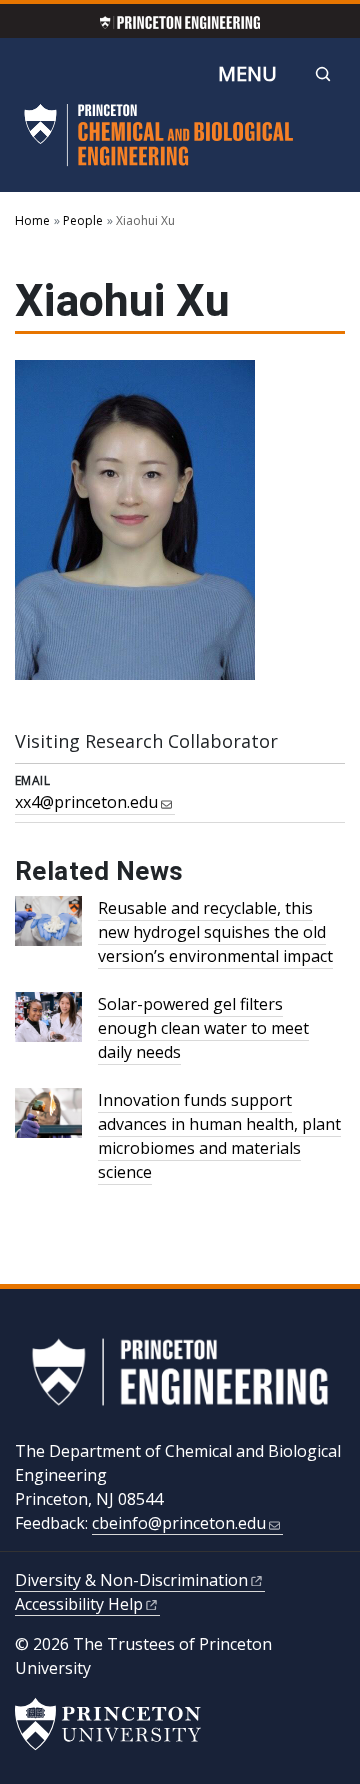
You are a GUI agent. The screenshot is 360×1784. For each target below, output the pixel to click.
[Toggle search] (323, 74)
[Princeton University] (108, 1724)
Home (32, 220)
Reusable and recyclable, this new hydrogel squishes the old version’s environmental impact (215, 932)
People (83, 220)
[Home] (159, 143)
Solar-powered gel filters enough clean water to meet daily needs (203, 1028)
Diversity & (131, 1580)
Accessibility (79, 1604)
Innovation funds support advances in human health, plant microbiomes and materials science (219, 1136)
